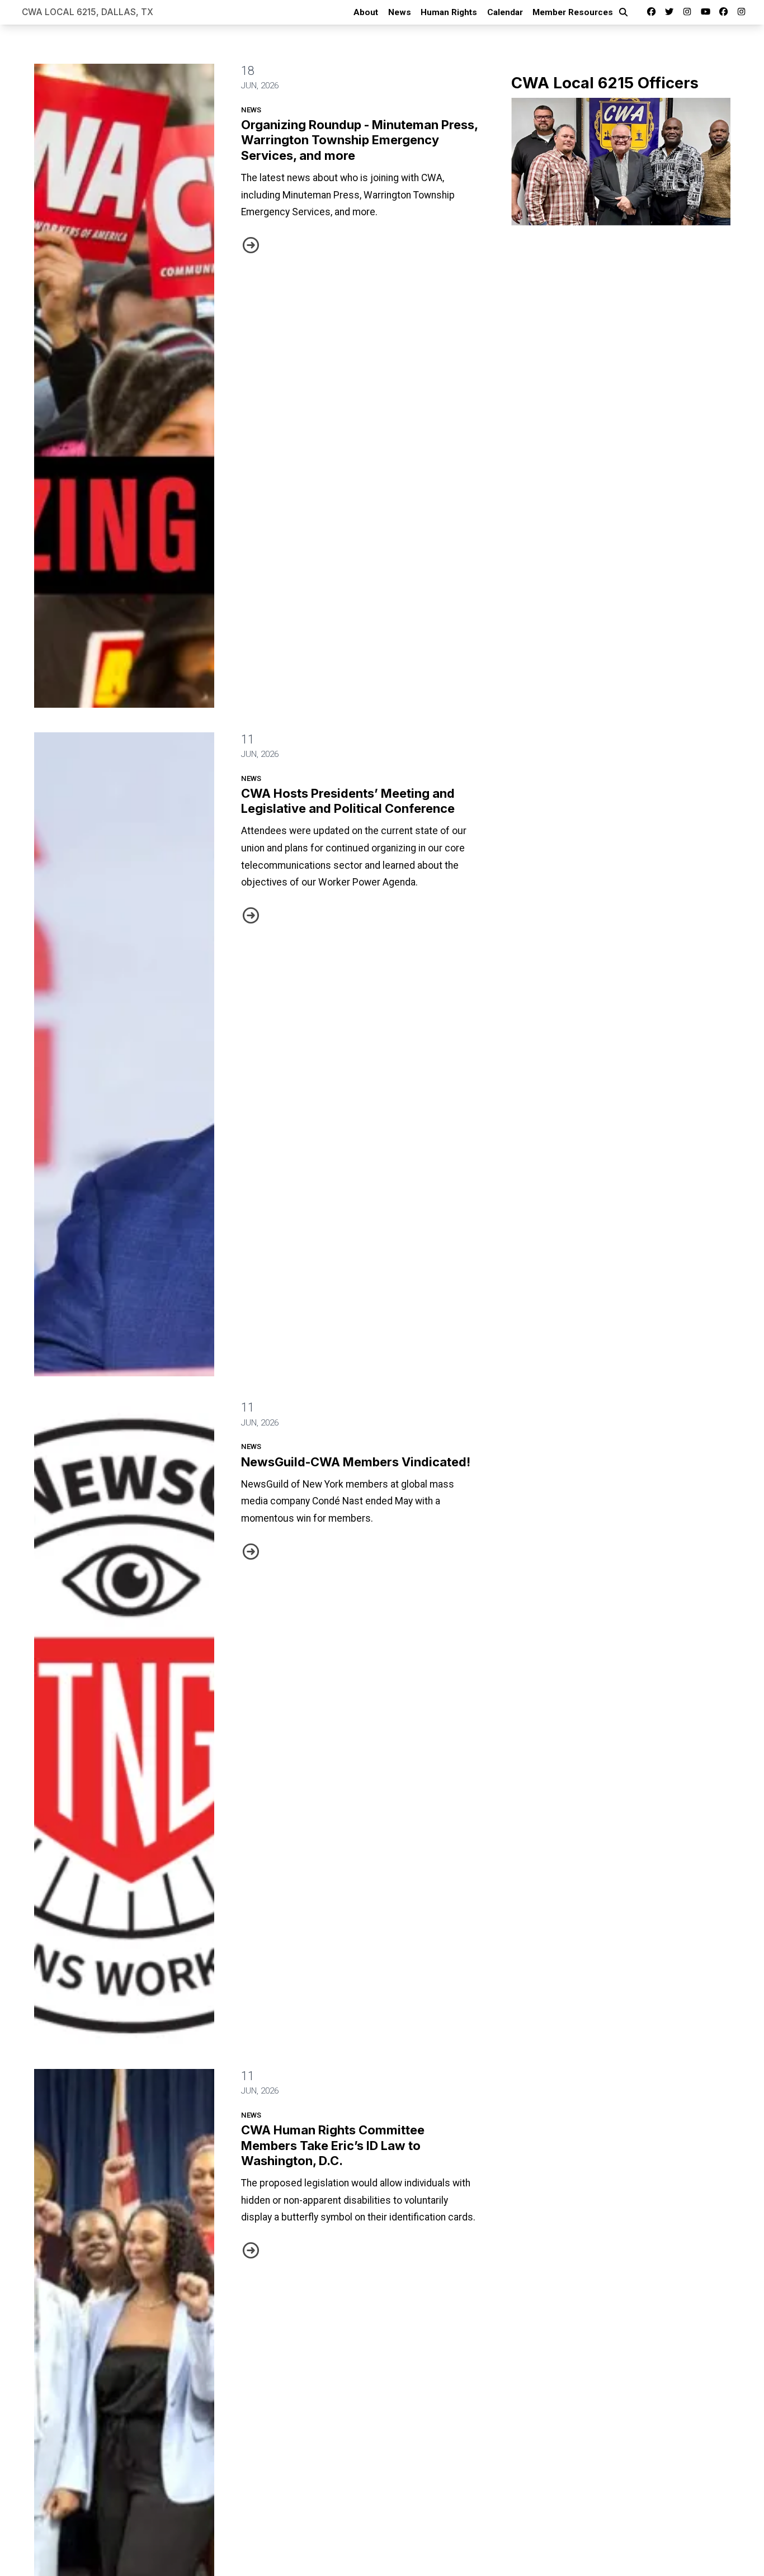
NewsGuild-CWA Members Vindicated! (356, 1462)
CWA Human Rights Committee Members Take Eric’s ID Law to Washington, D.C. (333, 2145)
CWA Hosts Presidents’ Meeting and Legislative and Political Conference (348, 801)
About (366, 12)
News (400, 12)
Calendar (505, 12)
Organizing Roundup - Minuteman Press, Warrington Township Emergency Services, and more (359, 140)
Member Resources (573, 12)
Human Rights (449, 12)
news (251, 110)
